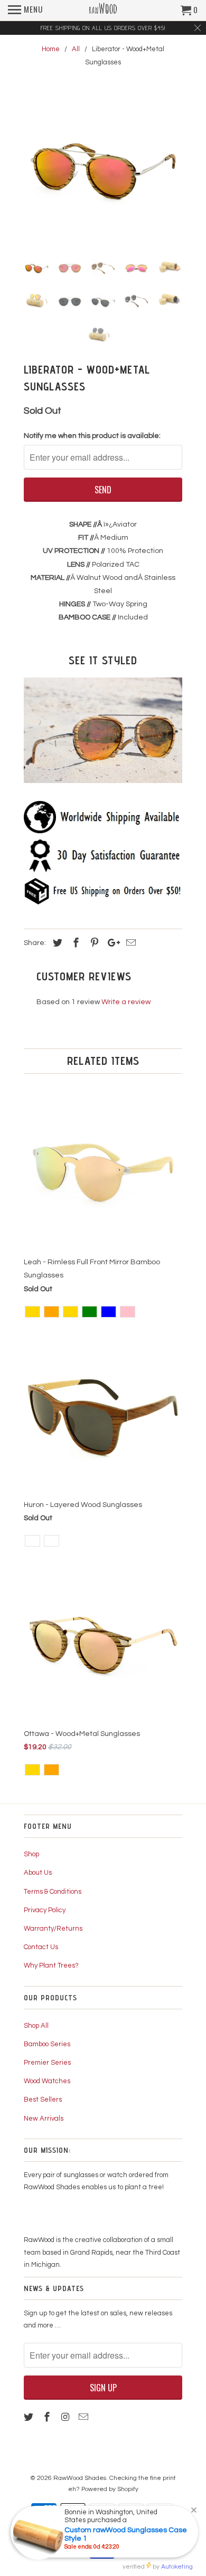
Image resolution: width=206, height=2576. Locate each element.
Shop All (36, 2026)
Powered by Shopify (110, 2489)
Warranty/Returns (53, 1929)
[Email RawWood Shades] (85, 2417)
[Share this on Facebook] (74, 943)
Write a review (126, 1002)
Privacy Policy (45, 1910)
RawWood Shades (80, 2478)
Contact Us (41, 1947)
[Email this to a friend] (129, 943)
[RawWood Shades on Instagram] (67, 2417)
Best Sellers (43, 2100)
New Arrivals (44, 2119)
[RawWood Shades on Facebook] (48, 2417)
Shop (31, 1854)
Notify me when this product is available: (92, 436)
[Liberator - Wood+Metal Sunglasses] (103, 168)
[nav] (25, 11)
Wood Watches (47, 2081)
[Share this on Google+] (111, 943)
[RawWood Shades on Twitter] (30, 2417)
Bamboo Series (47, 2044)
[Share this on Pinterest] (93, 943)
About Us (38, 1873)
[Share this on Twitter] (56, 943)
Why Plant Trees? (51, 1966)
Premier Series (47, 2063)
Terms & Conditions (53, 1892)
